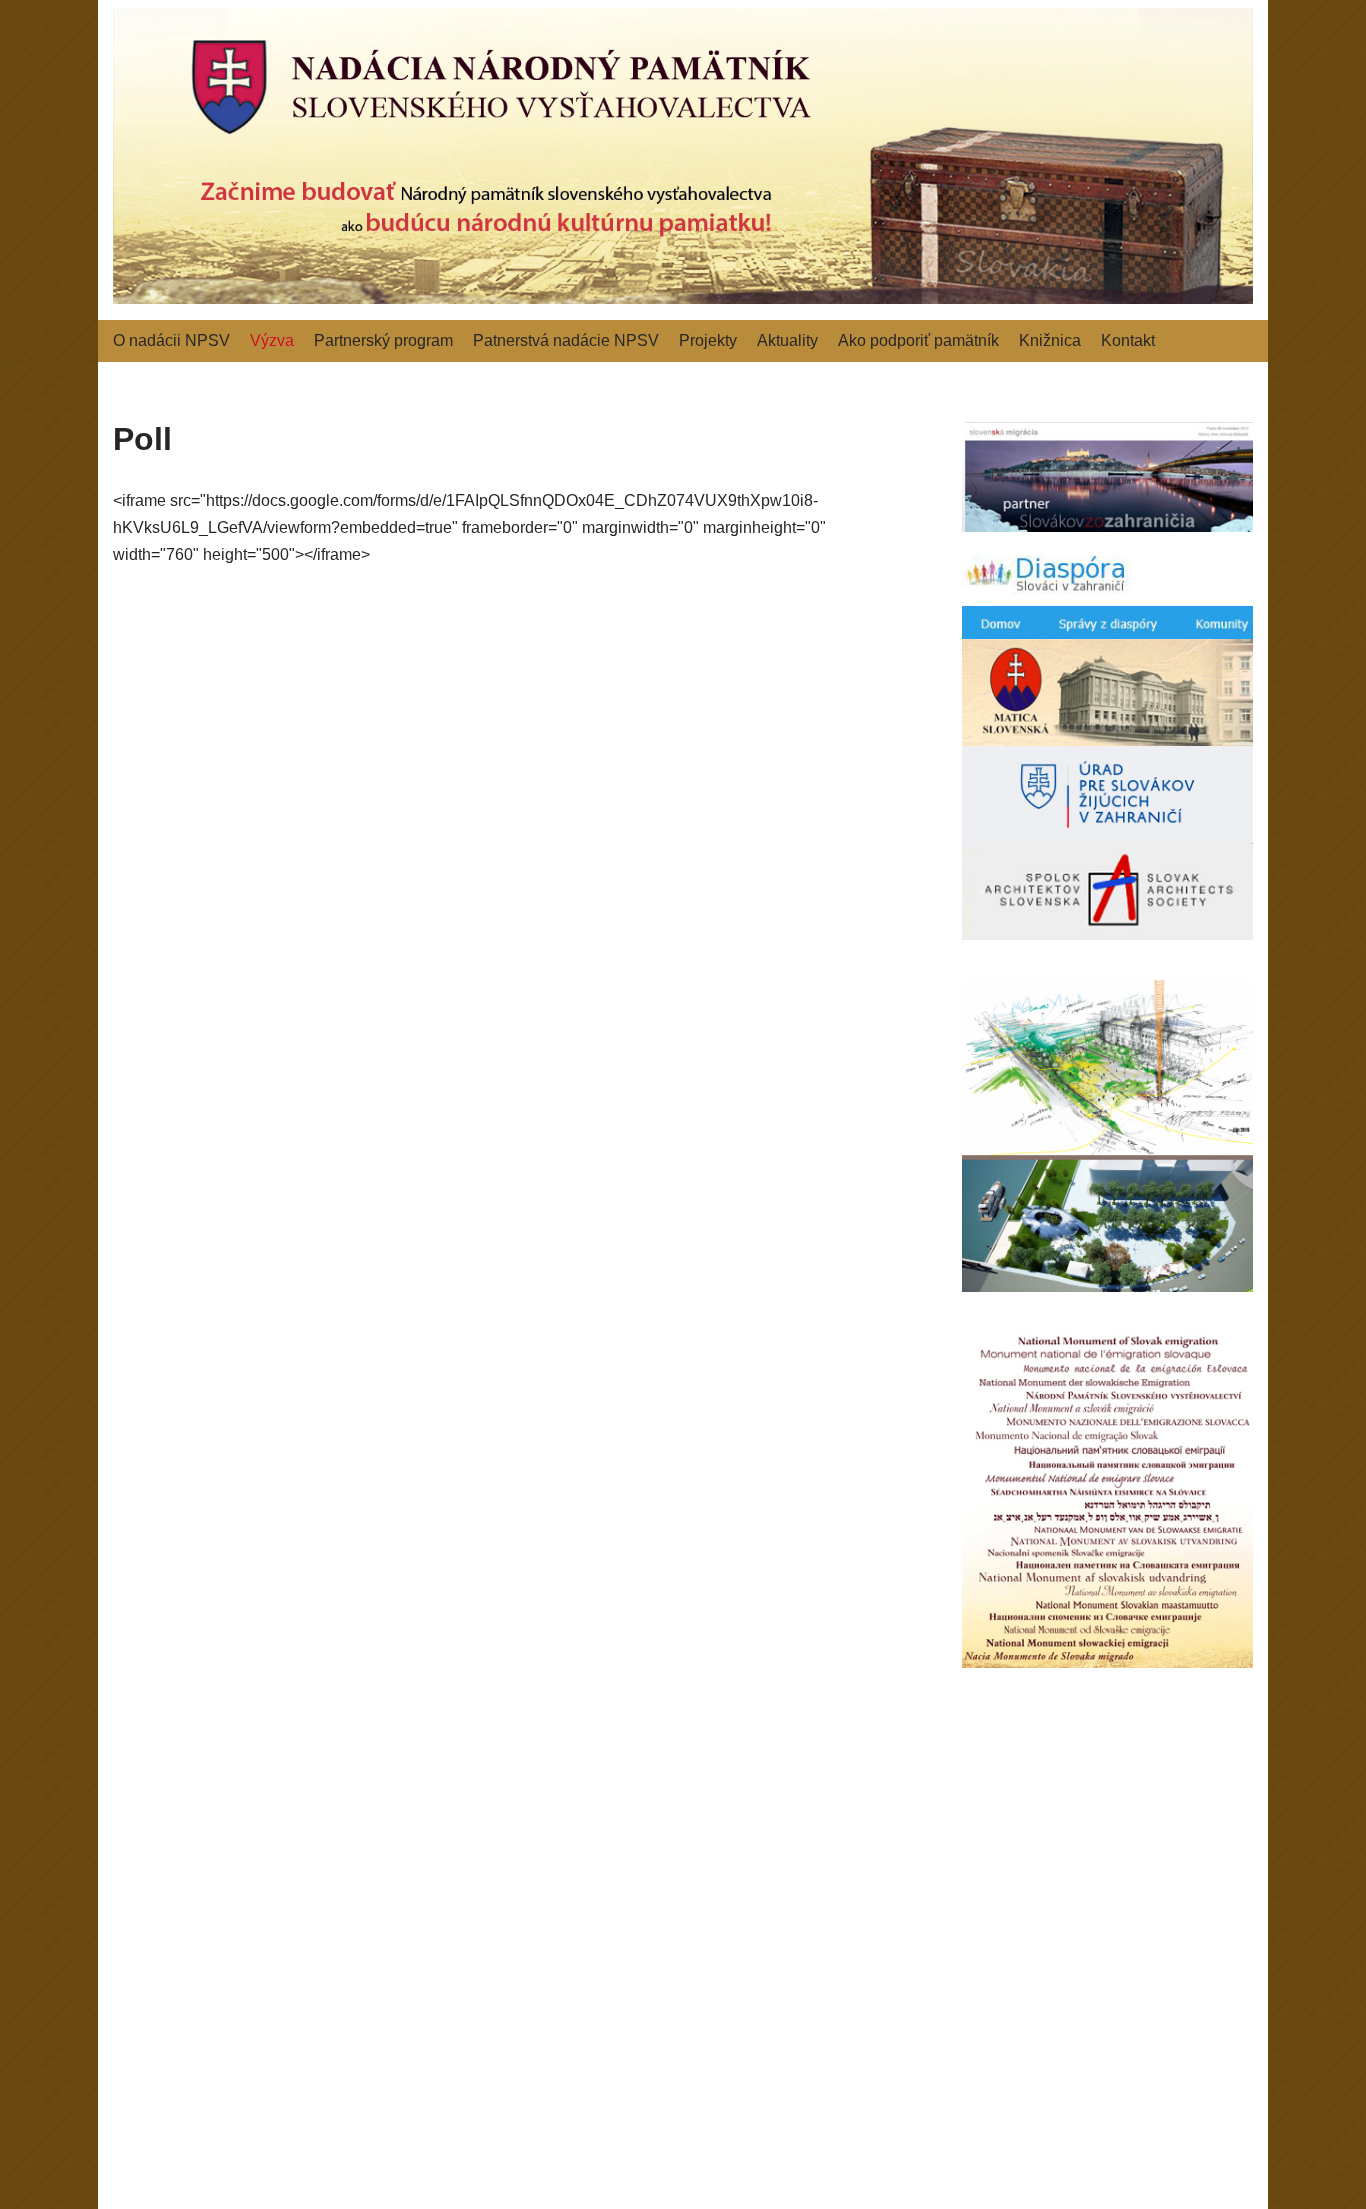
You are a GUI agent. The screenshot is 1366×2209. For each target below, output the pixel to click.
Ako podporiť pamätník (918, 340)
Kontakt (1128, 340)
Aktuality (787, 340)
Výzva (272, 340)
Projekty (708, 340)
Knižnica (1050, 340)
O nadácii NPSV (171, 340)
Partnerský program (383, 340)
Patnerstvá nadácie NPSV (566, 340)
